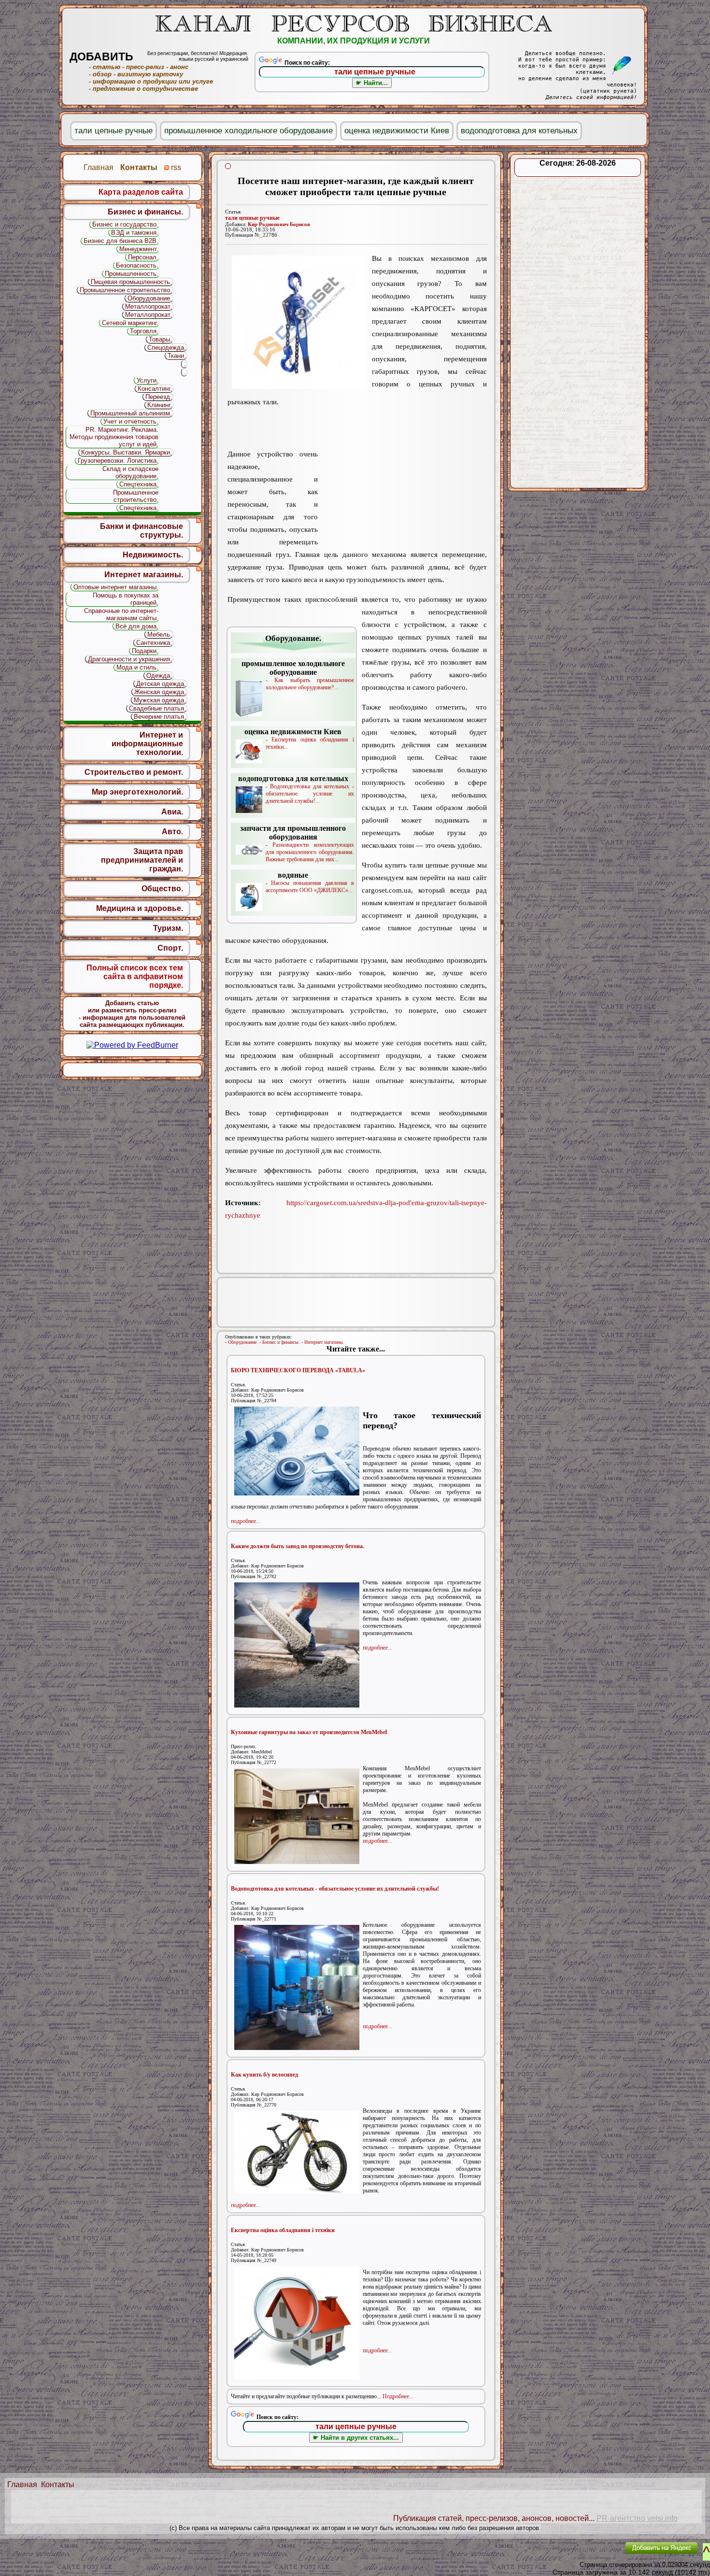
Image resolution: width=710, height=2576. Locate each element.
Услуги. (148, 380)
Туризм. (168, 928)
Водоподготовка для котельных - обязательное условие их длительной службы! (335, 1889)
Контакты (58, 2484)
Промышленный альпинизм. (131, 413)
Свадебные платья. (157, 708)
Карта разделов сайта (141, 192)
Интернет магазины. (324, 1342)
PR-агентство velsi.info (637, 2518)
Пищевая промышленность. (131, 282)
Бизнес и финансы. (281, 1342)
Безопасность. (137, 265)
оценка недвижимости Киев (397, 131)
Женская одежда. (160, 692)
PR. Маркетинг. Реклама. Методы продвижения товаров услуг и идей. (114, 437)
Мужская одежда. (160, 700)
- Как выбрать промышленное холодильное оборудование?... (298, 675)
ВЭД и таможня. (135, 233)
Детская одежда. (161, 684)
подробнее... (246, 1521)
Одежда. (159, 676)
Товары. (160, 339)
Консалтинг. (155, 389)
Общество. (162, 889)
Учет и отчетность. (131, 421)
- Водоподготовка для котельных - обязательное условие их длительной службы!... (296, 789)
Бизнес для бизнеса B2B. (121, 241)
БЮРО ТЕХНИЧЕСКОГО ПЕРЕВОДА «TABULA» (298, 1370)
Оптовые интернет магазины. (116, 587)
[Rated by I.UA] (596, 2555)
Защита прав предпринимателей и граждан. (142, 860)
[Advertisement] (402, 470)
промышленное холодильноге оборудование (248, 131)
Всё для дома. (137, 626)
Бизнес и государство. (125, 224)
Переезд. (159, 397)
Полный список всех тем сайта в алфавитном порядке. (135, 976)
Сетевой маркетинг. (130, 323)
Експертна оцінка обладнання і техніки (283, 2230)
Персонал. (143, 257)
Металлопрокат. (149, 306)
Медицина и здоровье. (140, 908)
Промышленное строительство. (126, 290)
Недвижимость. (153, 555)
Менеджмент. (139, 249)
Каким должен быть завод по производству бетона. (298, 1546)
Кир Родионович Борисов (279, 224)
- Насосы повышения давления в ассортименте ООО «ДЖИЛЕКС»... (310, 882)
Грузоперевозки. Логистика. (118, 461)
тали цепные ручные (252, 218)
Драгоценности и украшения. (130, 659)
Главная (22, 2484)
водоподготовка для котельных (519, 131)
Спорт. (170, 948)
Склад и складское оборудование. (130, 472)
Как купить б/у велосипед (264, 2075)
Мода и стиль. (137, 667)
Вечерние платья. (160, 717)
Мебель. (160, 634)
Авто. (172, 832)
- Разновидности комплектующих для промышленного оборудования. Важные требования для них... (297, 843)
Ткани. (177, 356)
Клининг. (160, 405)
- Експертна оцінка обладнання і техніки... (299, 739)
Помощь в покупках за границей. (126, 599)
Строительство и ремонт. (134, 772)
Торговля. (144, 331)
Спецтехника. (139, 484)
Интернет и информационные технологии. (147, 744)
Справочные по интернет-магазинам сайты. (121, 614)
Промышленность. (132, 274)
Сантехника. (154, 643)
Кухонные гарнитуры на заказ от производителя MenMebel (309, 1732)
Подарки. (145, 651)
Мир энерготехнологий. (137, 792)
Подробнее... (398, 2396)
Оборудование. (243, 1342)
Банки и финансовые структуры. (142, 531)
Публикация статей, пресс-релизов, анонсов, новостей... (494, 2518)
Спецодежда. (167, 348)
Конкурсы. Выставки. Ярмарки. (127, 452)
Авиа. (172, 812)
